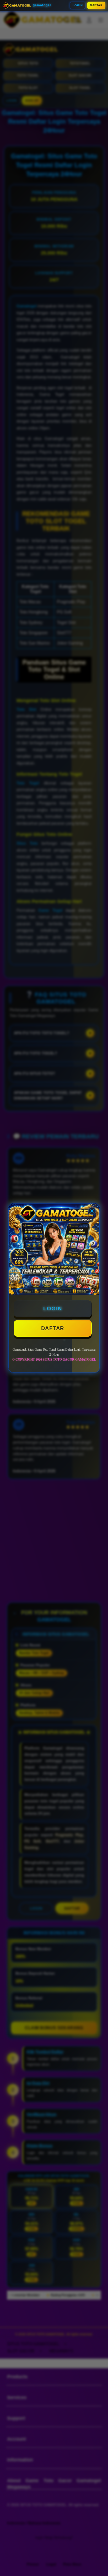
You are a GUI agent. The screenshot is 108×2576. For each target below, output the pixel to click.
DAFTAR (96, 5)
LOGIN (78, 5)
